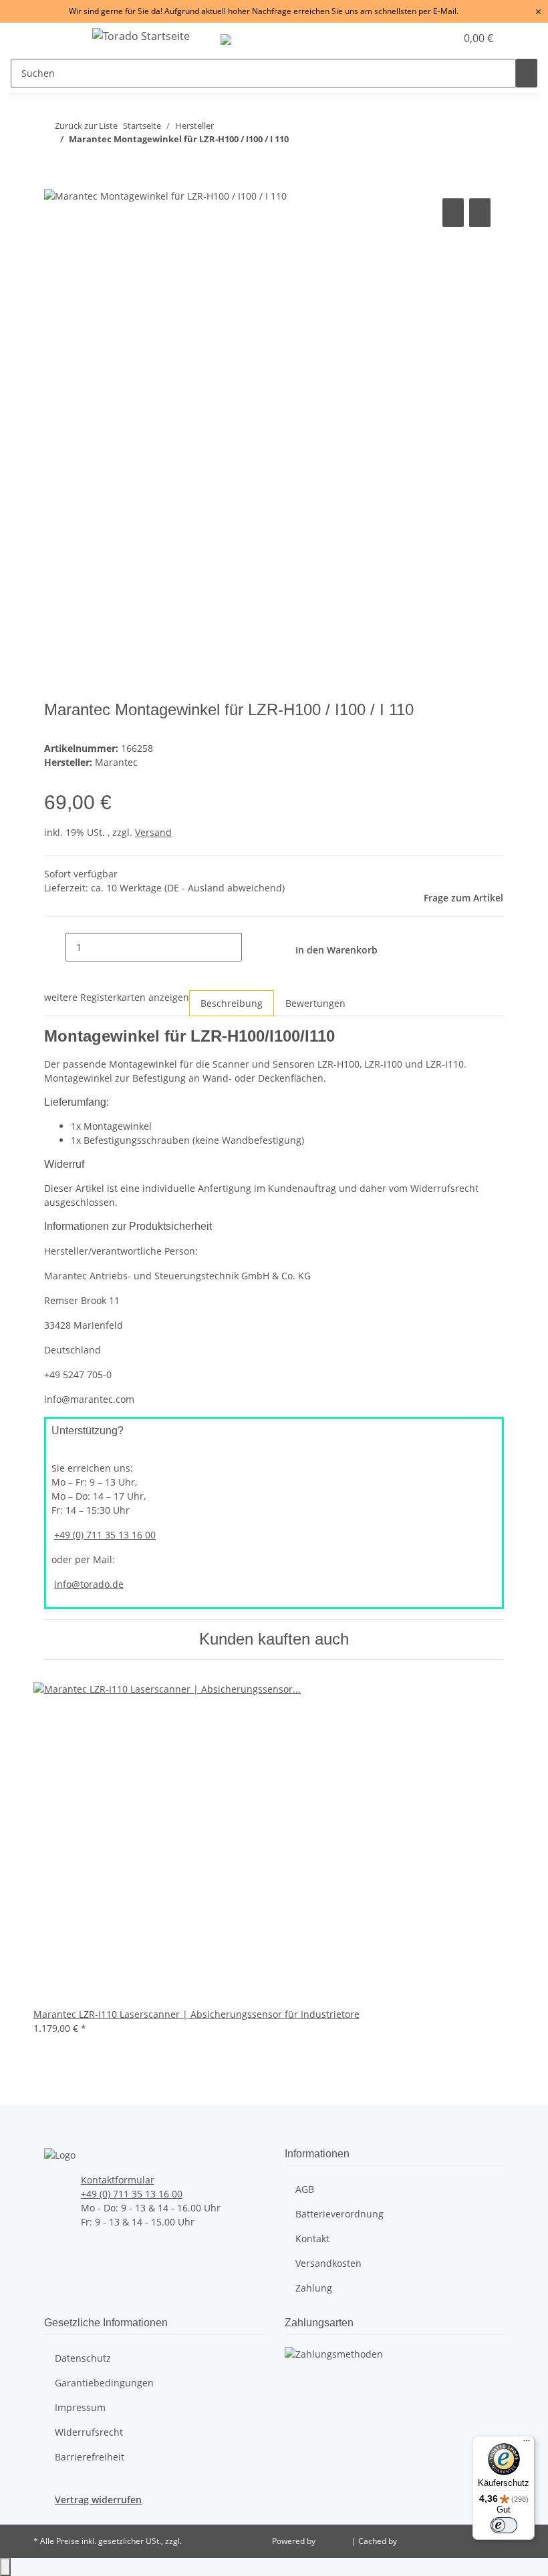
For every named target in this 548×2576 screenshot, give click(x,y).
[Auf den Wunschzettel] (480, 213)
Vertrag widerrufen (98, 2500)
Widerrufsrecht (89, 2432)
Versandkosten (328, 2263)
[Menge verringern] (55, 947)
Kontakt (312, 2238)
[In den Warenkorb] (55, 180)
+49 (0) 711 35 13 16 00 (105, 1535)
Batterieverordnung (339, 2214)
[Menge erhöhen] (253, 947)
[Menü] (527, 2444)
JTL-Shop (334, 2541)
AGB (305, 2189)
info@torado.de (89, 1584)
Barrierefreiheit (90, 2457)
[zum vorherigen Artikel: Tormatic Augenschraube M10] (431, 129)
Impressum (80, 2407)
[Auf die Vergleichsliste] (453, 213)
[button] (418, 38)
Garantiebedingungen (104, 2383)
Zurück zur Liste (86, 126)
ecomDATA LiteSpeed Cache (451, 2541)
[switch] (504, 2525)
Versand (153, 832)
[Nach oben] (5, 2567)
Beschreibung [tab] (232, 1003)
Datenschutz (83, 2358)
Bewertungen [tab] (315, 1003)
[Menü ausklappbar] (61, 38)
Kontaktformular (118, 2180)
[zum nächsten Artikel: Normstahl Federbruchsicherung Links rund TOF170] (455, 129)
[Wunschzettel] (440, 38)
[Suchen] (527, 73)
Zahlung (314, 2288)
